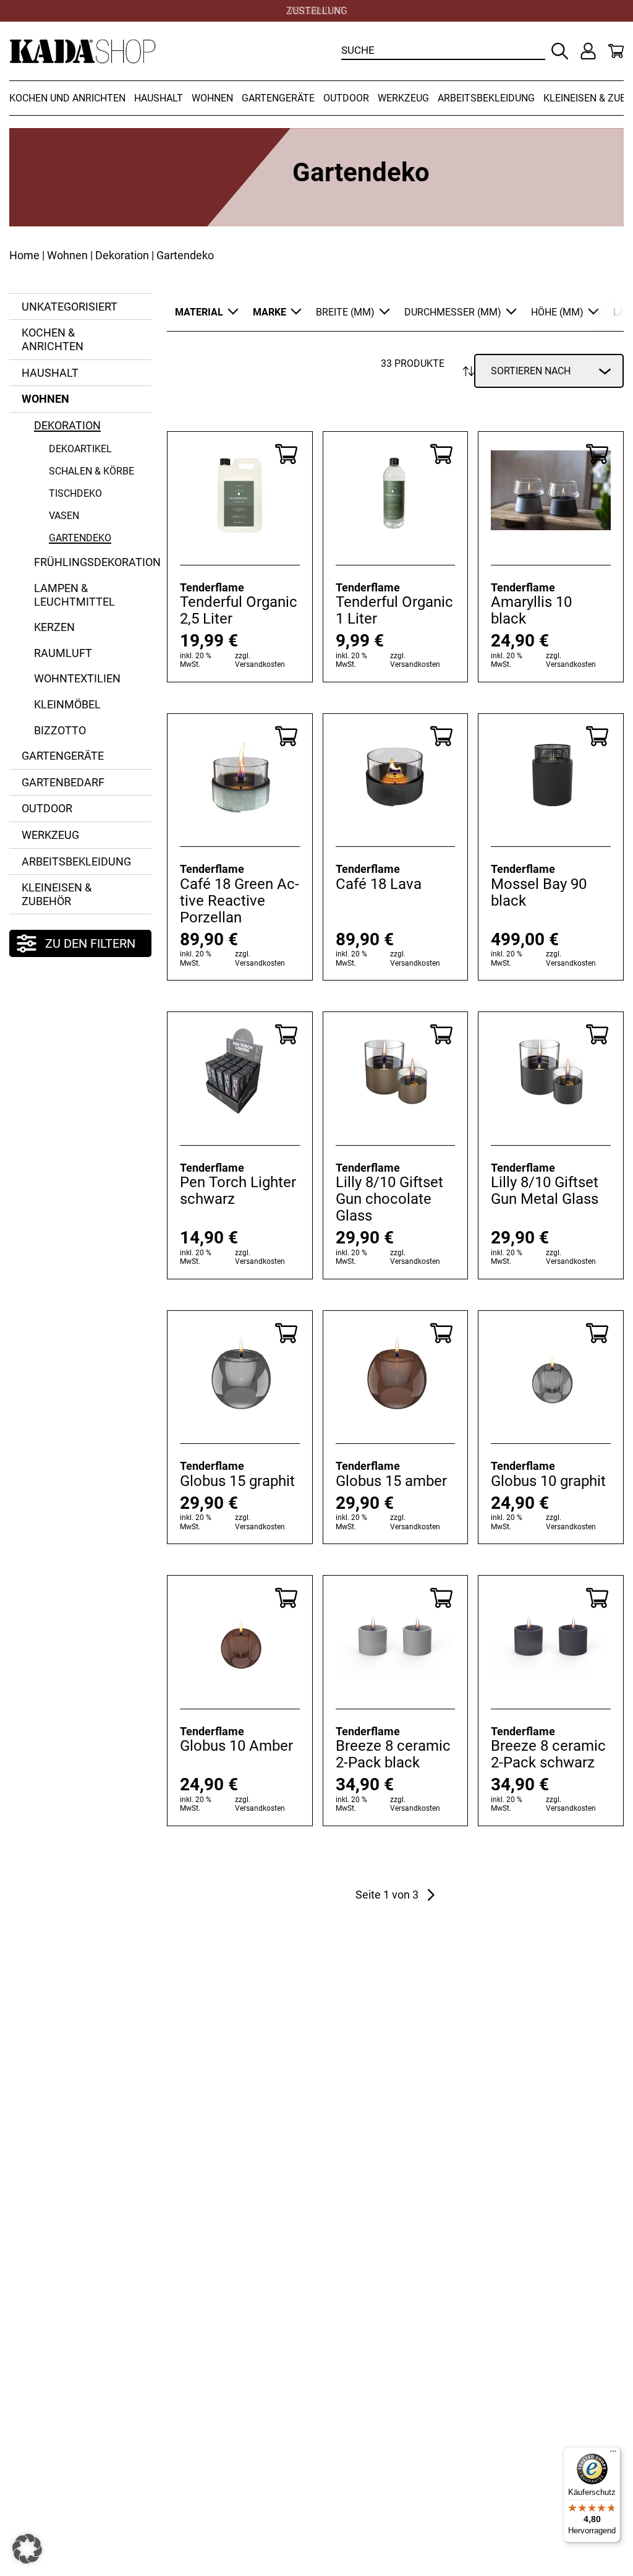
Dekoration (122, 255)
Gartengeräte (278, 98)
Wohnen (212, 98)
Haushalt (159, 98)
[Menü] (613, 2454)
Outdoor (346, 98)
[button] (27, 2549)
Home (24, 255)
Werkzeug (403, 98)
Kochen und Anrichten (67, 98)
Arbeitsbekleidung (486, 98)
